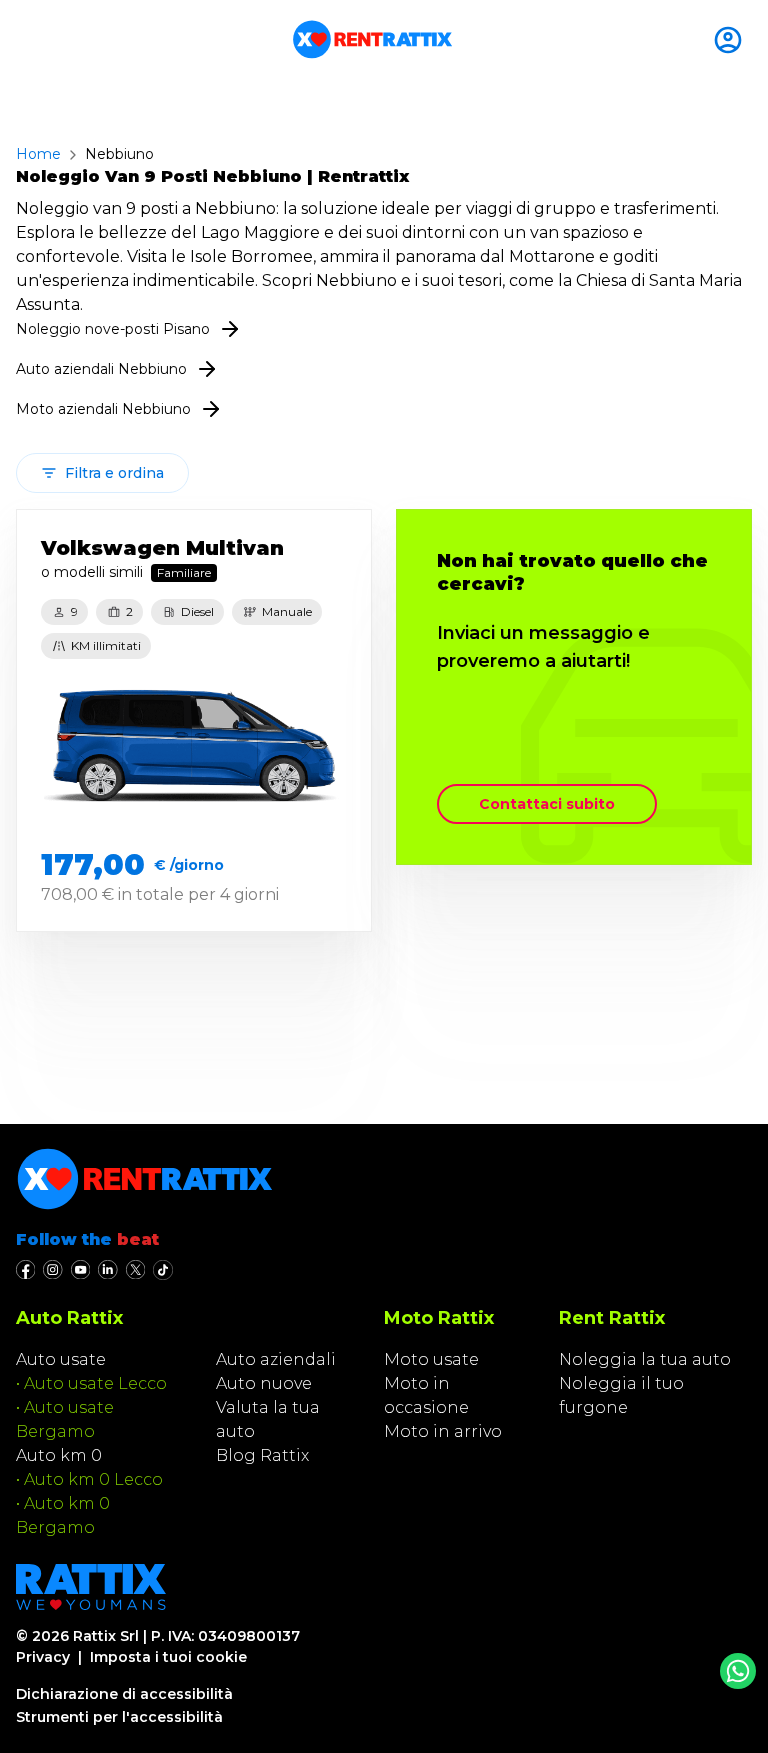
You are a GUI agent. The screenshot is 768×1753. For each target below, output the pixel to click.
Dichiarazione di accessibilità (124, 1694)
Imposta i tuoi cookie (168, 1657)
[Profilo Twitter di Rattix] (135, 1270)
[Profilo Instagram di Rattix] (52, 1270)
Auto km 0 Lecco (93, 1479)
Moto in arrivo (443, 1431)
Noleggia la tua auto (645, 1359)
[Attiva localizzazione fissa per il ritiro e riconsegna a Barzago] (732, 40)
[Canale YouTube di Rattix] (80, 1270)
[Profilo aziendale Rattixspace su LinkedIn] (107, 1270)
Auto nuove (264, 1383)
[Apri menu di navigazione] (24, 40)
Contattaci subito (547, 804)
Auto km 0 (59, 1455)
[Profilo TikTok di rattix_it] (163, 1270)
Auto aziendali (276, 1359)
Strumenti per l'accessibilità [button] (119, 1717)
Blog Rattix (262, 1455)
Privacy (43, 1657)
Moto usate (431, 1359)
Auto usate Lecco (95, 1383)
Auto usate (61, 1359)
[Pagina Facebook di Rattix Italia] (25, 1270)
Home (38, 154)
